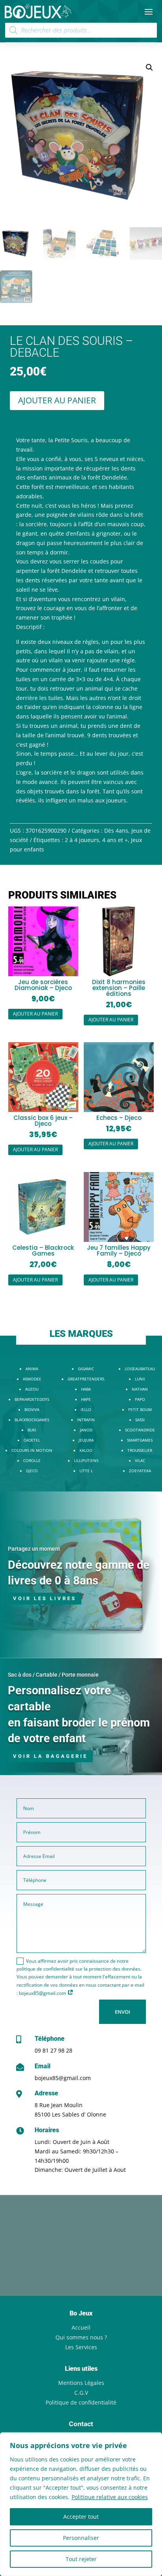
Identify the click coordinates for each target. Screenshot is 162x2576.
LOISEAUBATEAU (140, 1369)
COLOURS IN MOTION (32, 1450)
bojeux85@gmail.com (63, 2078)
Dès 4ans (116, 830)
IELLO (86, 1409)
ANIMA (32, 1369)
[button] (149, 67)
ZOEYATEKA (140, 1471)
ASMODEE (32, 1379)
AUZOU (32, 1389)
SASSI (140, 1420)
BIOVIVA (32, 1409)
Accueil (81, 2327)
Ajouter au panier (57, 400)
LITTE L (86, 1471)
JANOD (86, 1430)
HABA (86, 1389)
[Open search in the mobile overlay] (81, 30)
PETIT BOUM (140, 1409)
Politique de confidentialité (81, 2402)
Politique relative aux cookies (110, 2497)
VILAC (140, 1460)
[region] (81, 2504)
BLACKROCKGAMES (32, 1420)
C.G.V (81, 2393)
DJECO (32, 1471)
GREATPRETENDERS (86, 1379)
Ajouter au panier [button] (35, 1014)
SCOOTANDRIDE (140, 1430)
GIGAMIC (86, 1369)
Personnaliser (81, 2538)
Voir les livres (45, 1598)
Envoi (122, 2012)
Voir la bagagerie (50, 1756)
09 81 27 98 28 (53, 2050)
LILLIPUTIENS (86, 1460)
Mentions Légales (81, 2383)
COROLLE (32, 1460)
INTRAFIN (86, 1420)
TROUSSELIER (140, 1450)
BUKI (32, 1430)
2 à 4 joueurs (82, 840)
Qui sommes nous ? (81, 2337)
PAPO (140, 1399)
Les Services (81, 2347)
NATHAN (140, 1389)
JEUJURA (86, 1440)
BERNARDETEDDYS (32, 1399)
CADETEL (32, 1440)
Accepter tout (81, 2517)
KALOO (86, 1450)
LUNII (140, 1379)
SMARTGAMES (140, 1440)
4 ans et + (115, 840)
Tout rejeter (81, 2559)
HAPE (86, 1399)
